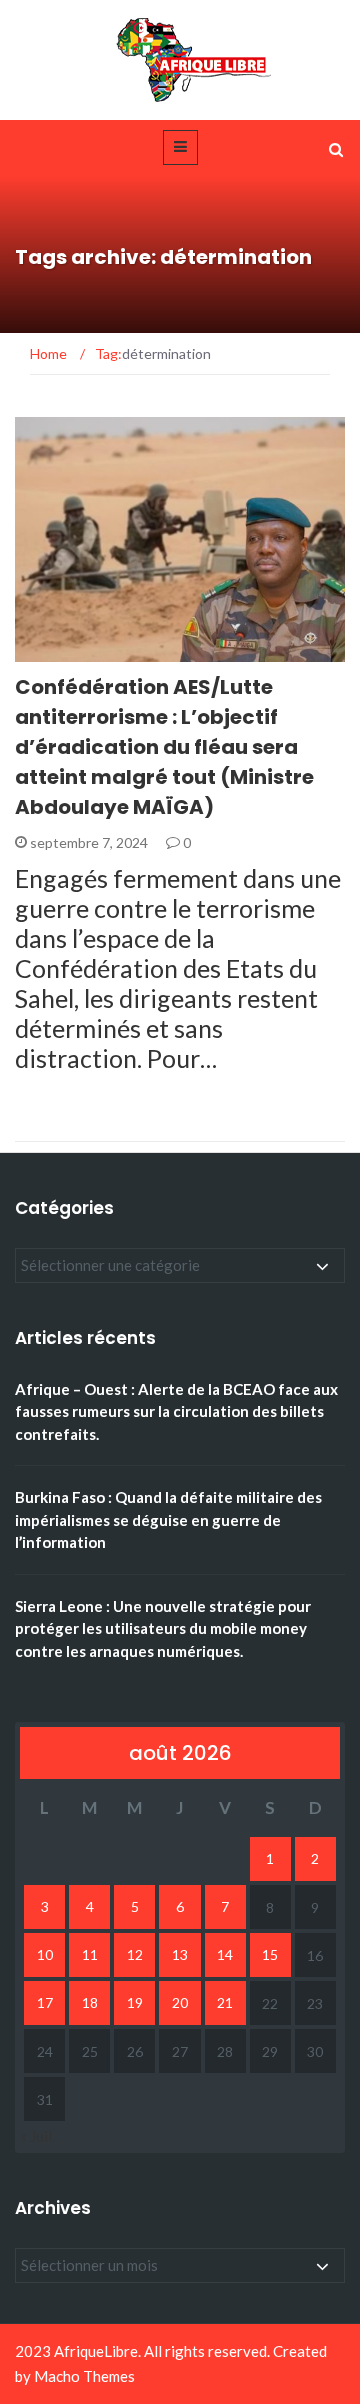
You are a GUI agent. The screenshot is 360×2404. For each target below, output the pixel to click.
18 (90, 2002)
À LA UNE (70, 650)
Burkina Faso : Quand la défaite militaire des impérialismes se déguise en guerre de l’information (168, 1519)
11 (90, 1954)
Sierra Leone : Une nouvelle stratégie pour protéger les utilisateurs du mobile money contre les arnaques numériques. (163, 1628)
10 (45, 1954)
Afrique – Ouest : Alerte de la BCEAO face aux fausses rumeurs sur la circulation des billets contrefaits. (176, 1411)
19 (135, 2002)
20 (180, 2002)
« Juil (36, 2136)
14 (225, 1954)
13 (180, 1954)
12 (135, 1954)
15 (270, 1954)
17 (45, 2002)
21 (225, 2002)
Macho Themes (84, 2376)
